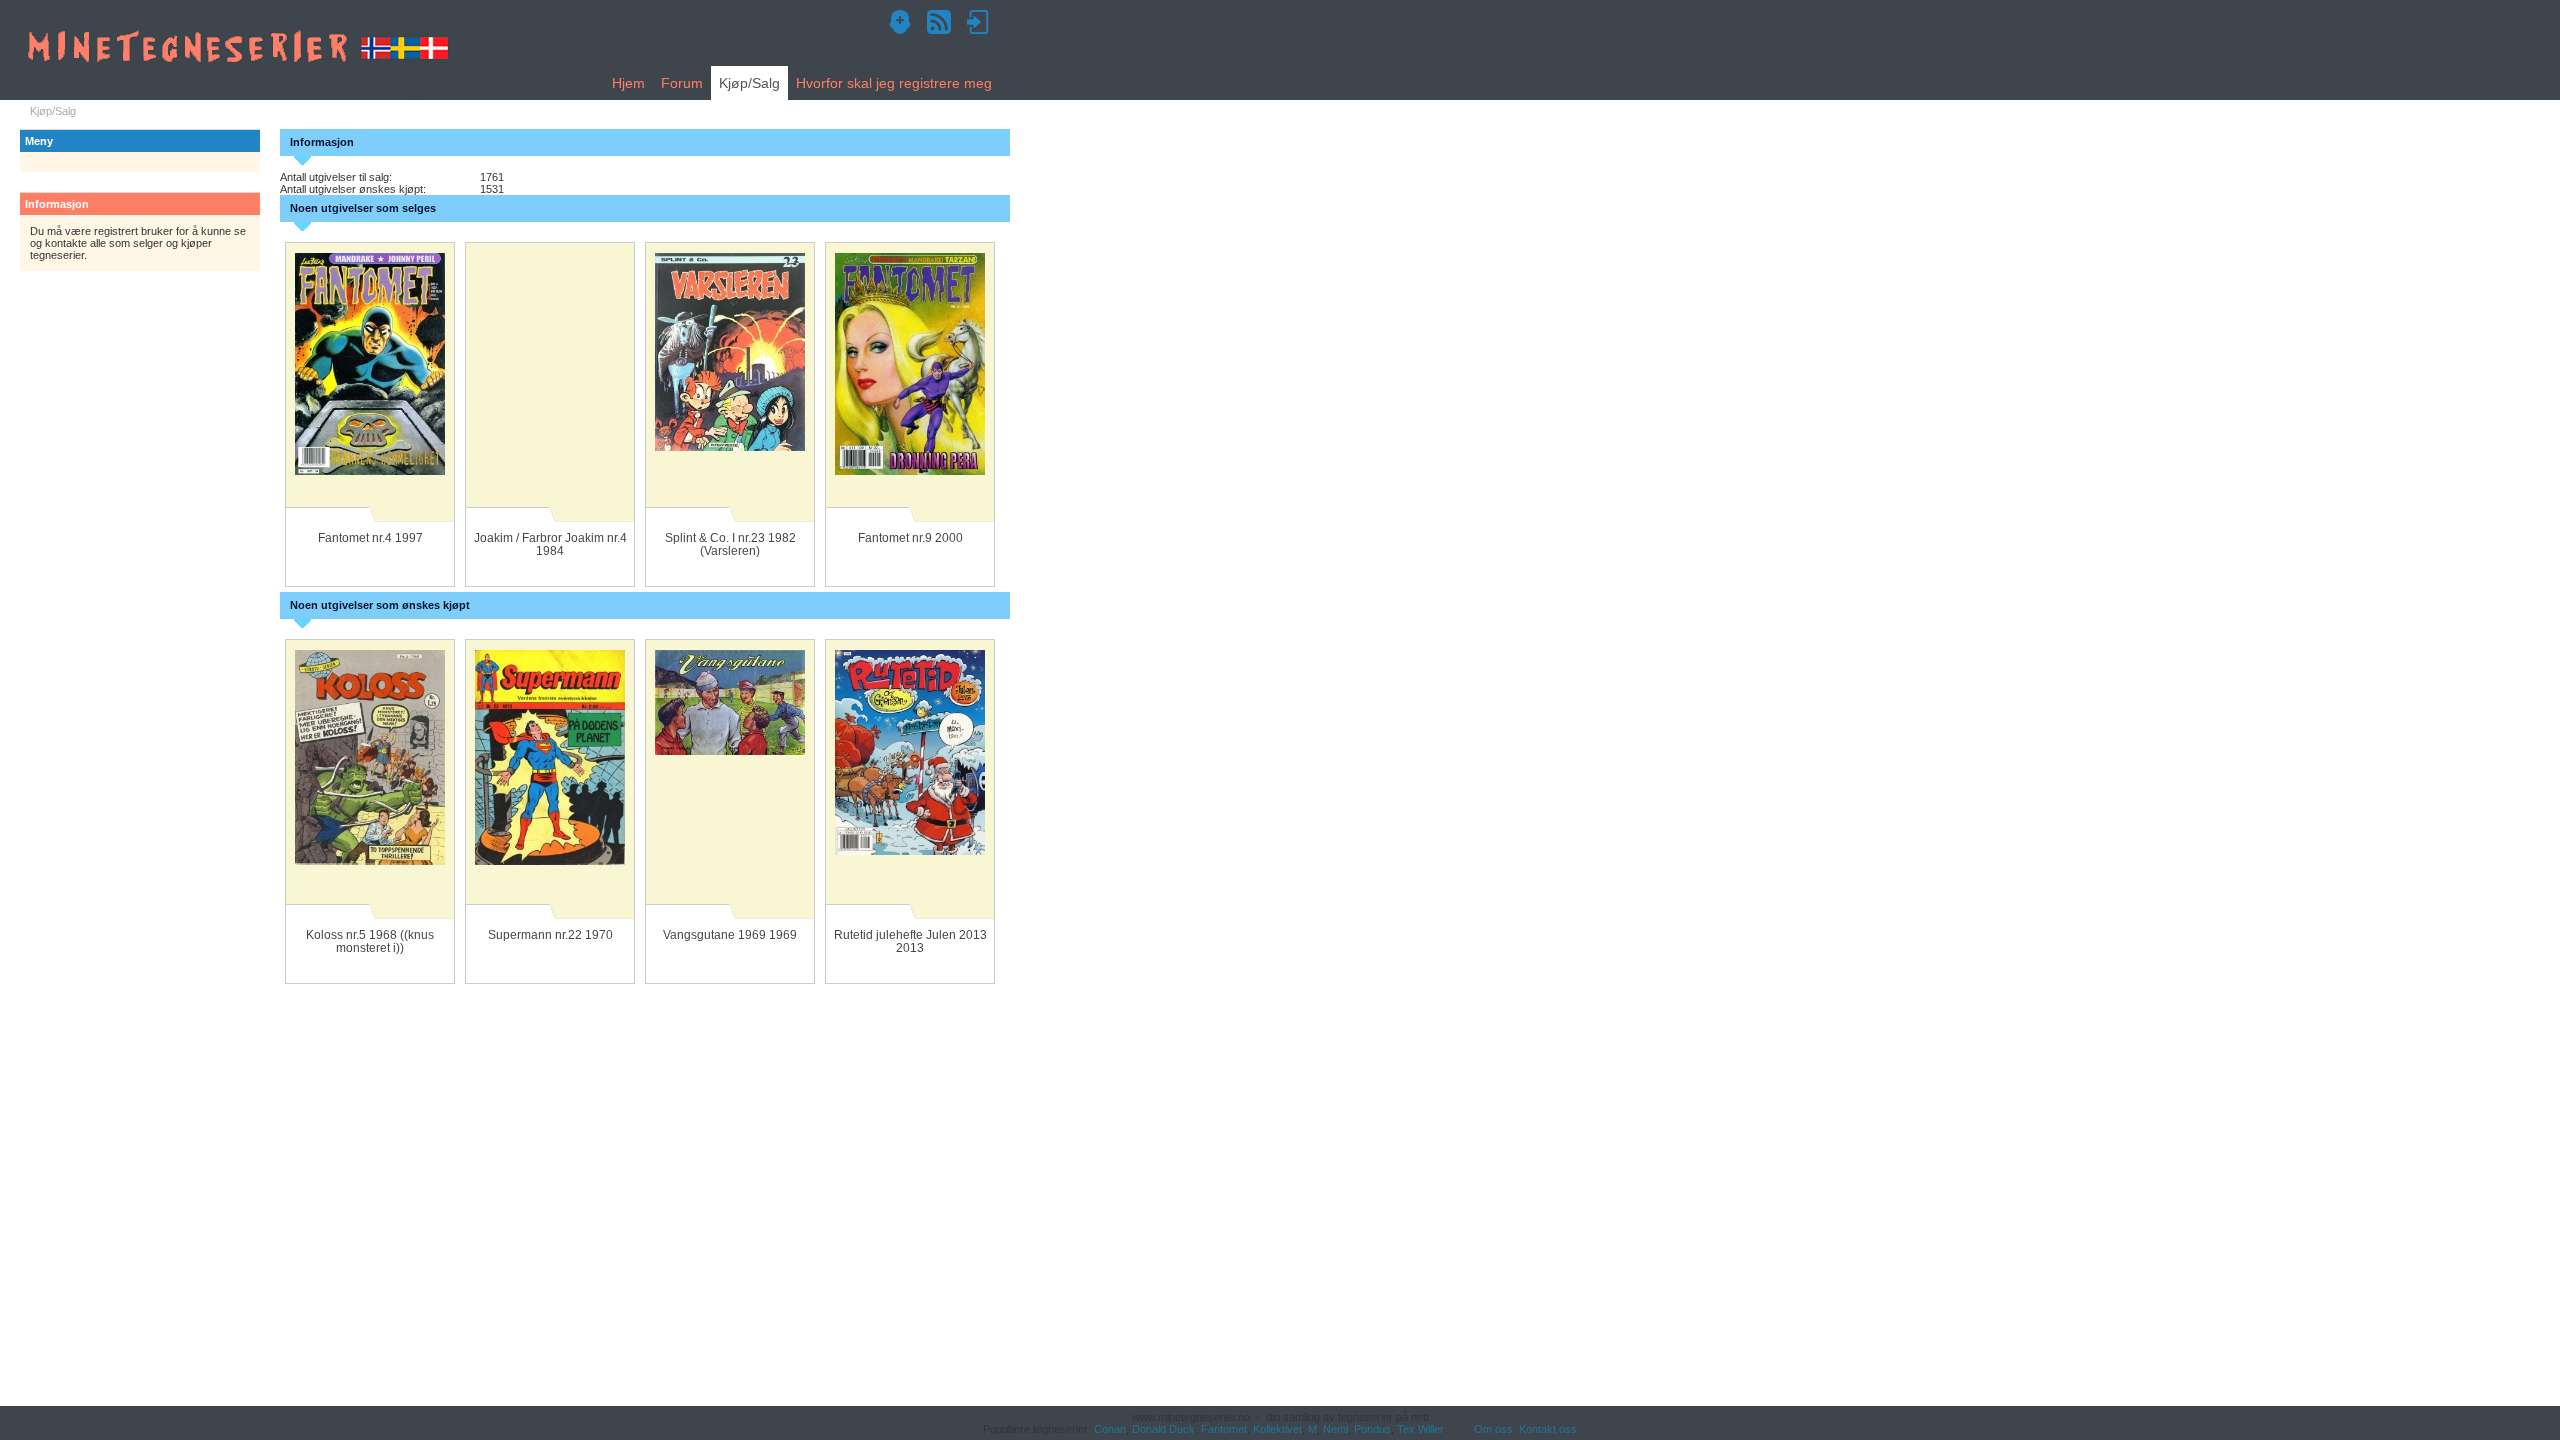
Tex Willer (1420, 1429)
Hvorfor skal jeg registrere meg (894, 83)
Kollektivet (1277, 1429)
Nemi (1335, 1429)
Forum (682, 83)
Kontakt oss (1548, 1429)
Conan (1110, 1429)
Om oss (1493, 1429)
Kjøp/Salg (749, 83)
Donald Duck (1163, 1429)
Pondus (1372, 1429)
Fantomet (1224, 1429)
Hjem (628, 83)
